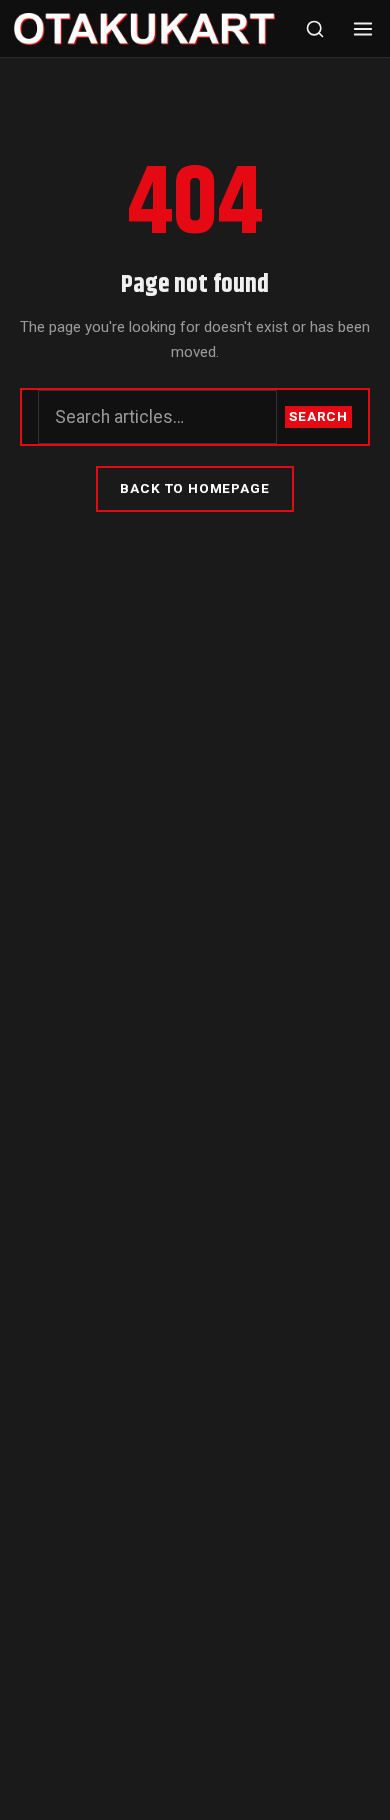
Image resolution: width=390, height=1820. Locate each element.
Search (318, 416)
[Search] (315, 29)
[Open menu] (363, 29)
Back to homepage (194, 488)
